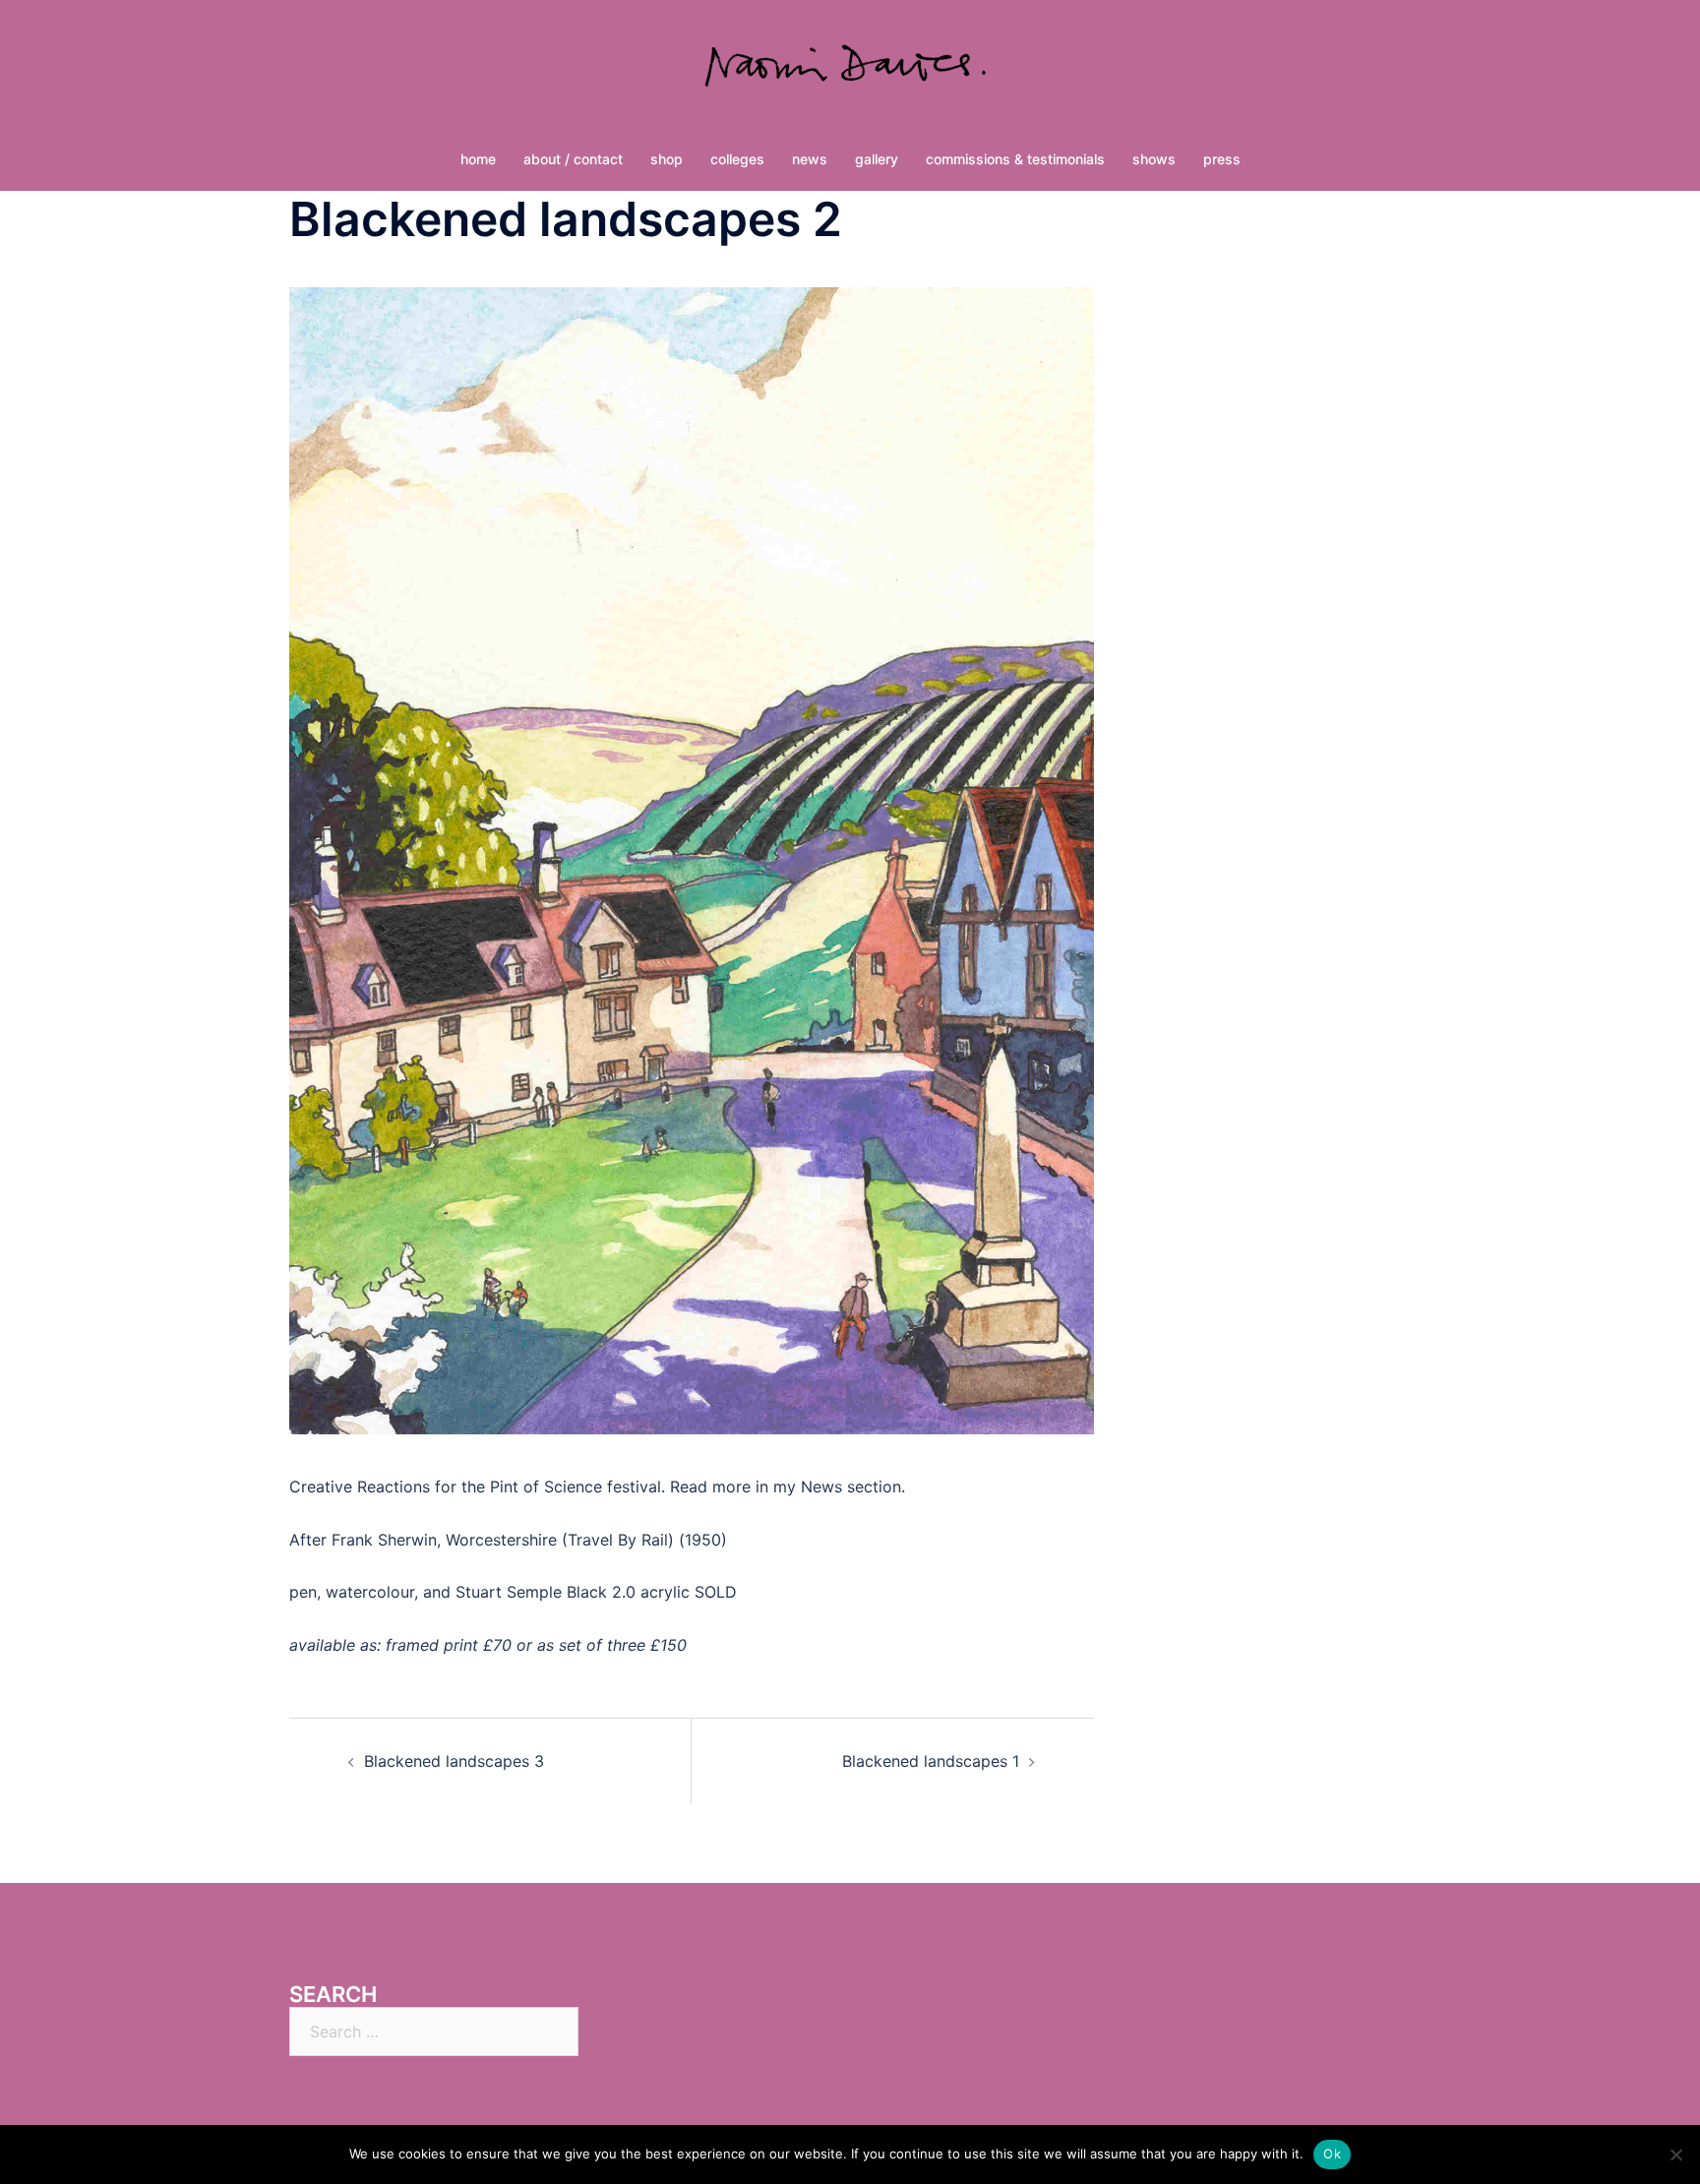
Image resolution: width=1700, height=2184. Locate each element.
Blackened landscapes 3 (454, 1761)
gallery (877, 159)
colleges (737, 159)
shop (667, 159)
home (478, 159)
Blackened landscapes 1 (931, 1761)
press (1222, 159)
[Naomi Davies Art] (850, 75)
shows (1154, 159)
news (810, 159)
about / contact (573, 159)
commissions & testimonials (1015, 159)
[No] (1675, 2154)
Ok (1332, 2154)
